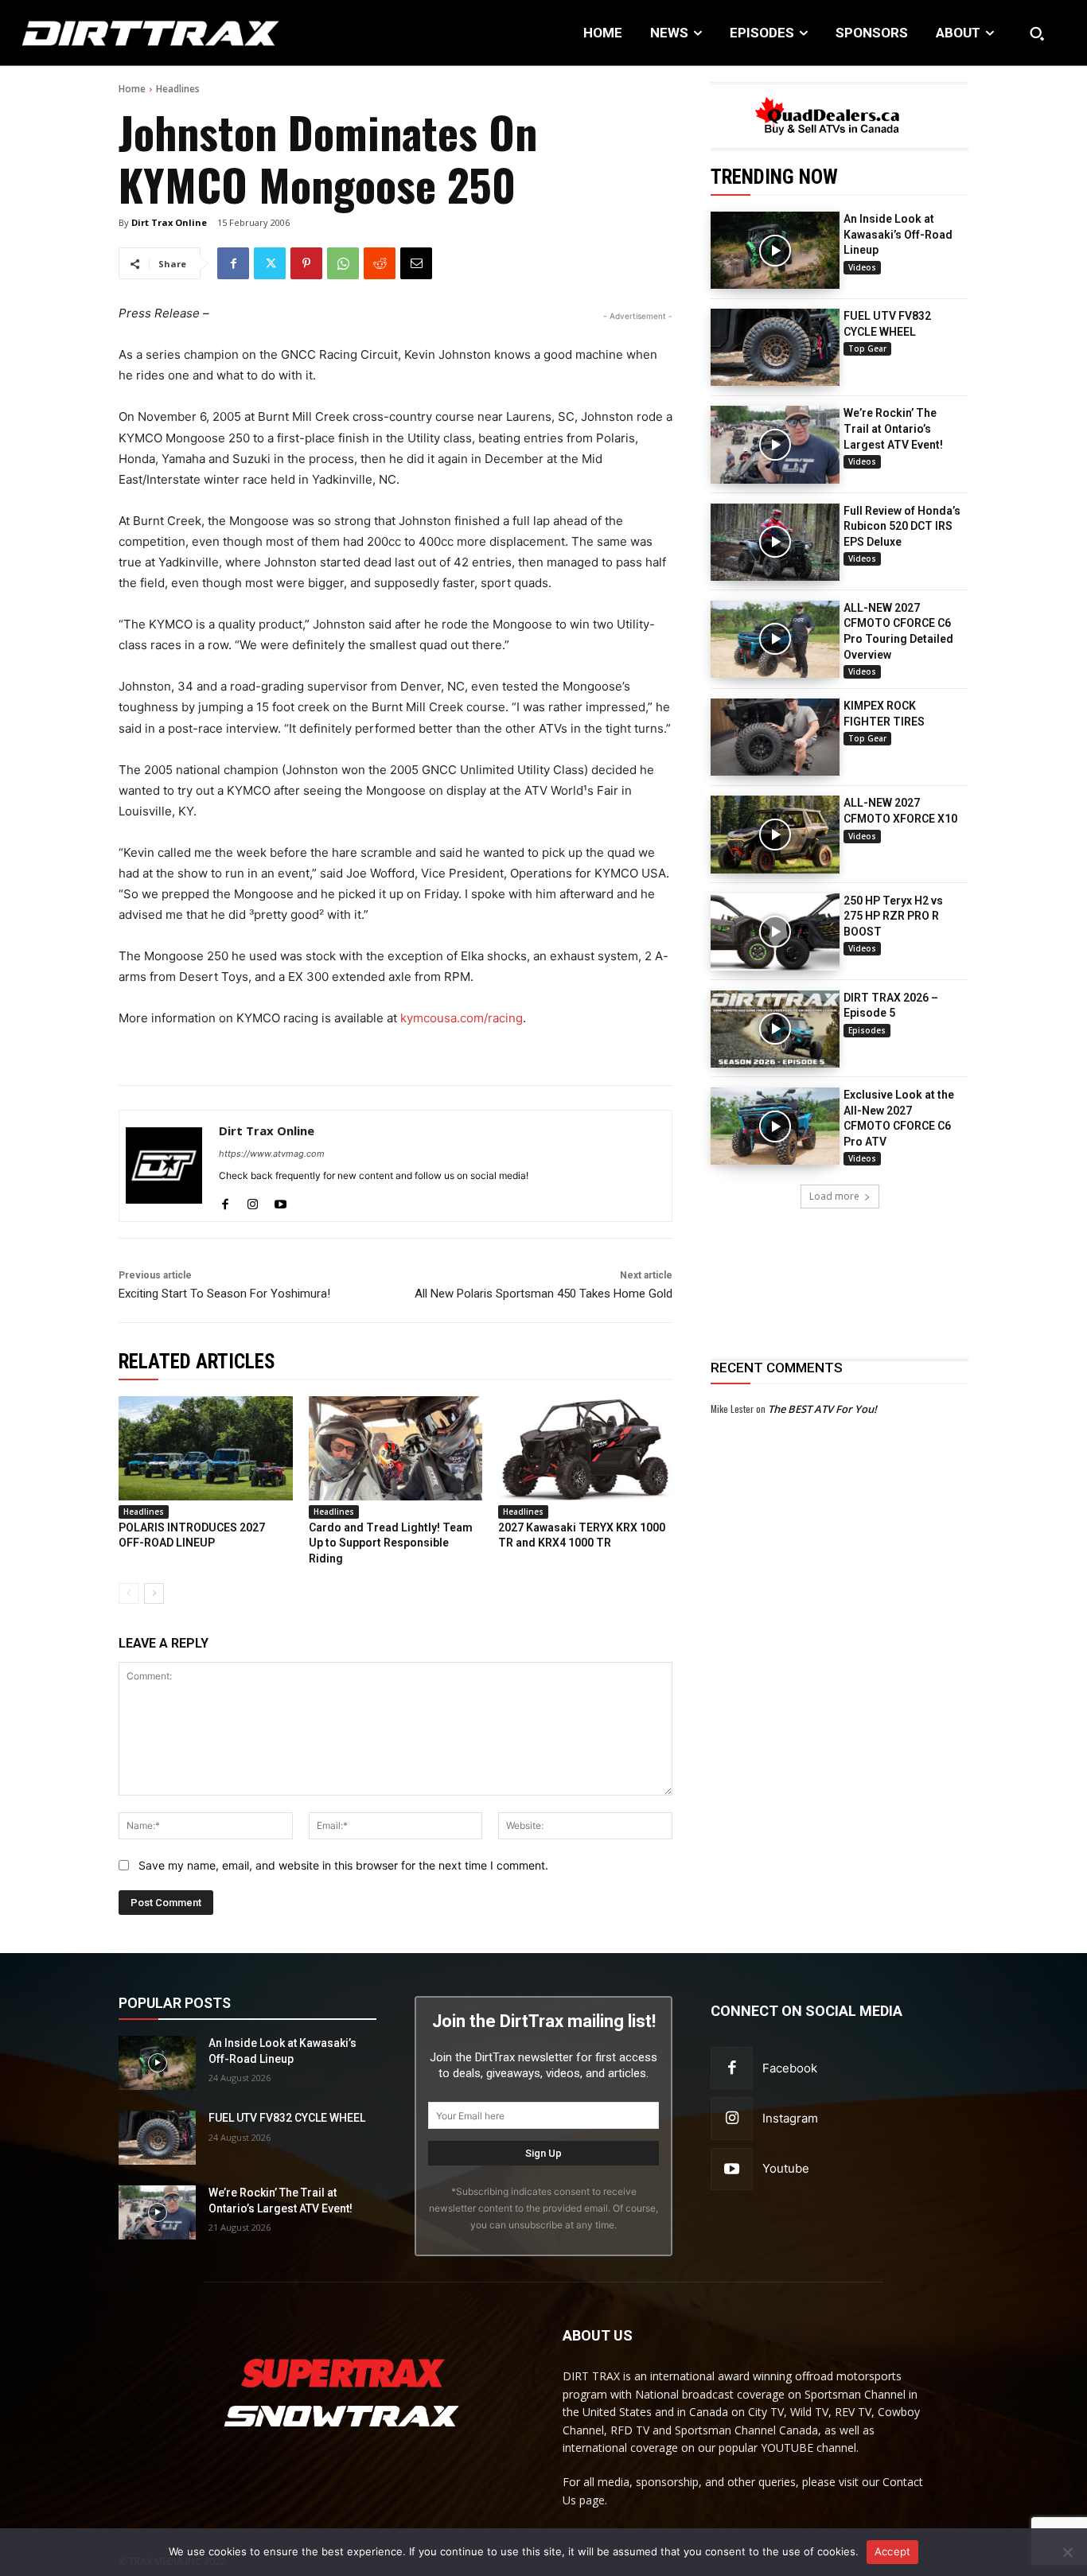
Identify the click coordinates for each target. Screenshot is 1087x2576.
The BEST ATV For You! (822, 1409)
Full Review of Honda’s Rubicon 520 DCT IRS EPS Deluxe (902, 526)
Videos (862, 267)
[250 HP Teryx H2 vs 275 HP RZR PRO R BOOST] (775, 932)
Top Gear (867, 348)
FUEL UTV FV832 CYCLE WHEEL (287, 2118)
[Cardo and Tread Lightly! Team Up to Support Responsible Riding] (396, 1448)
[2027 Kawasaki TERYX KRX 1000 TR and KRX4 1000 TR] (585, 1448)
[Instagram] (253, 1201)
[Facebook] (233, 263)
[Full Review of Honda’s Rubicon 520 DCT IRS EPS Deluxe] (775, 542)
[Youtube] (281, 1201)
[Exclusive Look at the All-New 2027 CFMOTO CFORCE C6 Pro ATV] (775, 1126)
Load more (834, 1196)
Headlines (178, 89)
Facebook (790, 2068)
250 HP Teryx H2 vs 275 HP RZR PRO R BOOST (893, 916)
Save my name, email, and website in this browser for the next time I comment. (343, 1865)
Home (132, 89)
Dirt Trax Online (169, 222)
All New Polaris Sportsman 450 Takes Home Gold (543, 1294)
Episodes (867, 1030)
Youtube (786, 2168)
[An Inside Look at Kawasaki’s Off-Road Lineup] (775, 250)
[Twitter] (270, 263)
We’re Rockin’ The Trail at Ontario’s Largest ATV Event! (893, 428)
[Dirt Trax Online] (164, 1166)
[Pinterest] (306, 263)
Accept (893, 2551)
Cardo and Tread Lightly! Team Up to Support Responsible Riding (391, 1543)
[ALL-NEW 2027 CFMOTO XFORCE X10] (775, 834)
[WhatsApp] (343, 263)
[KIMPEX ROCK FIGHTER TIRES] (775, 737)
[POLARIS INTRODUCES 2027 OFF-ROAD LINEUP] (206, 1448)
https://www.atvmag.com (272, 1154)
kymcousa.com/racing (462, 1018)
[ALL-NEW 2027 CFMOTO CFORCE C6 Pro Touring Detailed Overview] (775, 639)
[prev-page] (129, 1593)
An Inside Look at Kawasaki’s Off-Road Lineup (898, 234)
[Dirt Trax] (113, 33)
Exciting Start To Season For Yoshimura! (224, 1294)
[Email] (416, 263)
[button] (1037, 33)
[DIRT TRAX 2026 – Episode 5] (775, 1029)
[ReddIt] (380, 263)
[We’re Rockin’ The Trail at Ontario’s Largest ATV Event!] (775, 444)
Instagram (790, 2118)
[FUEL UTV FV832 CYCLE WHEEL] (775, 347)
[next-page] (154, 1593)
